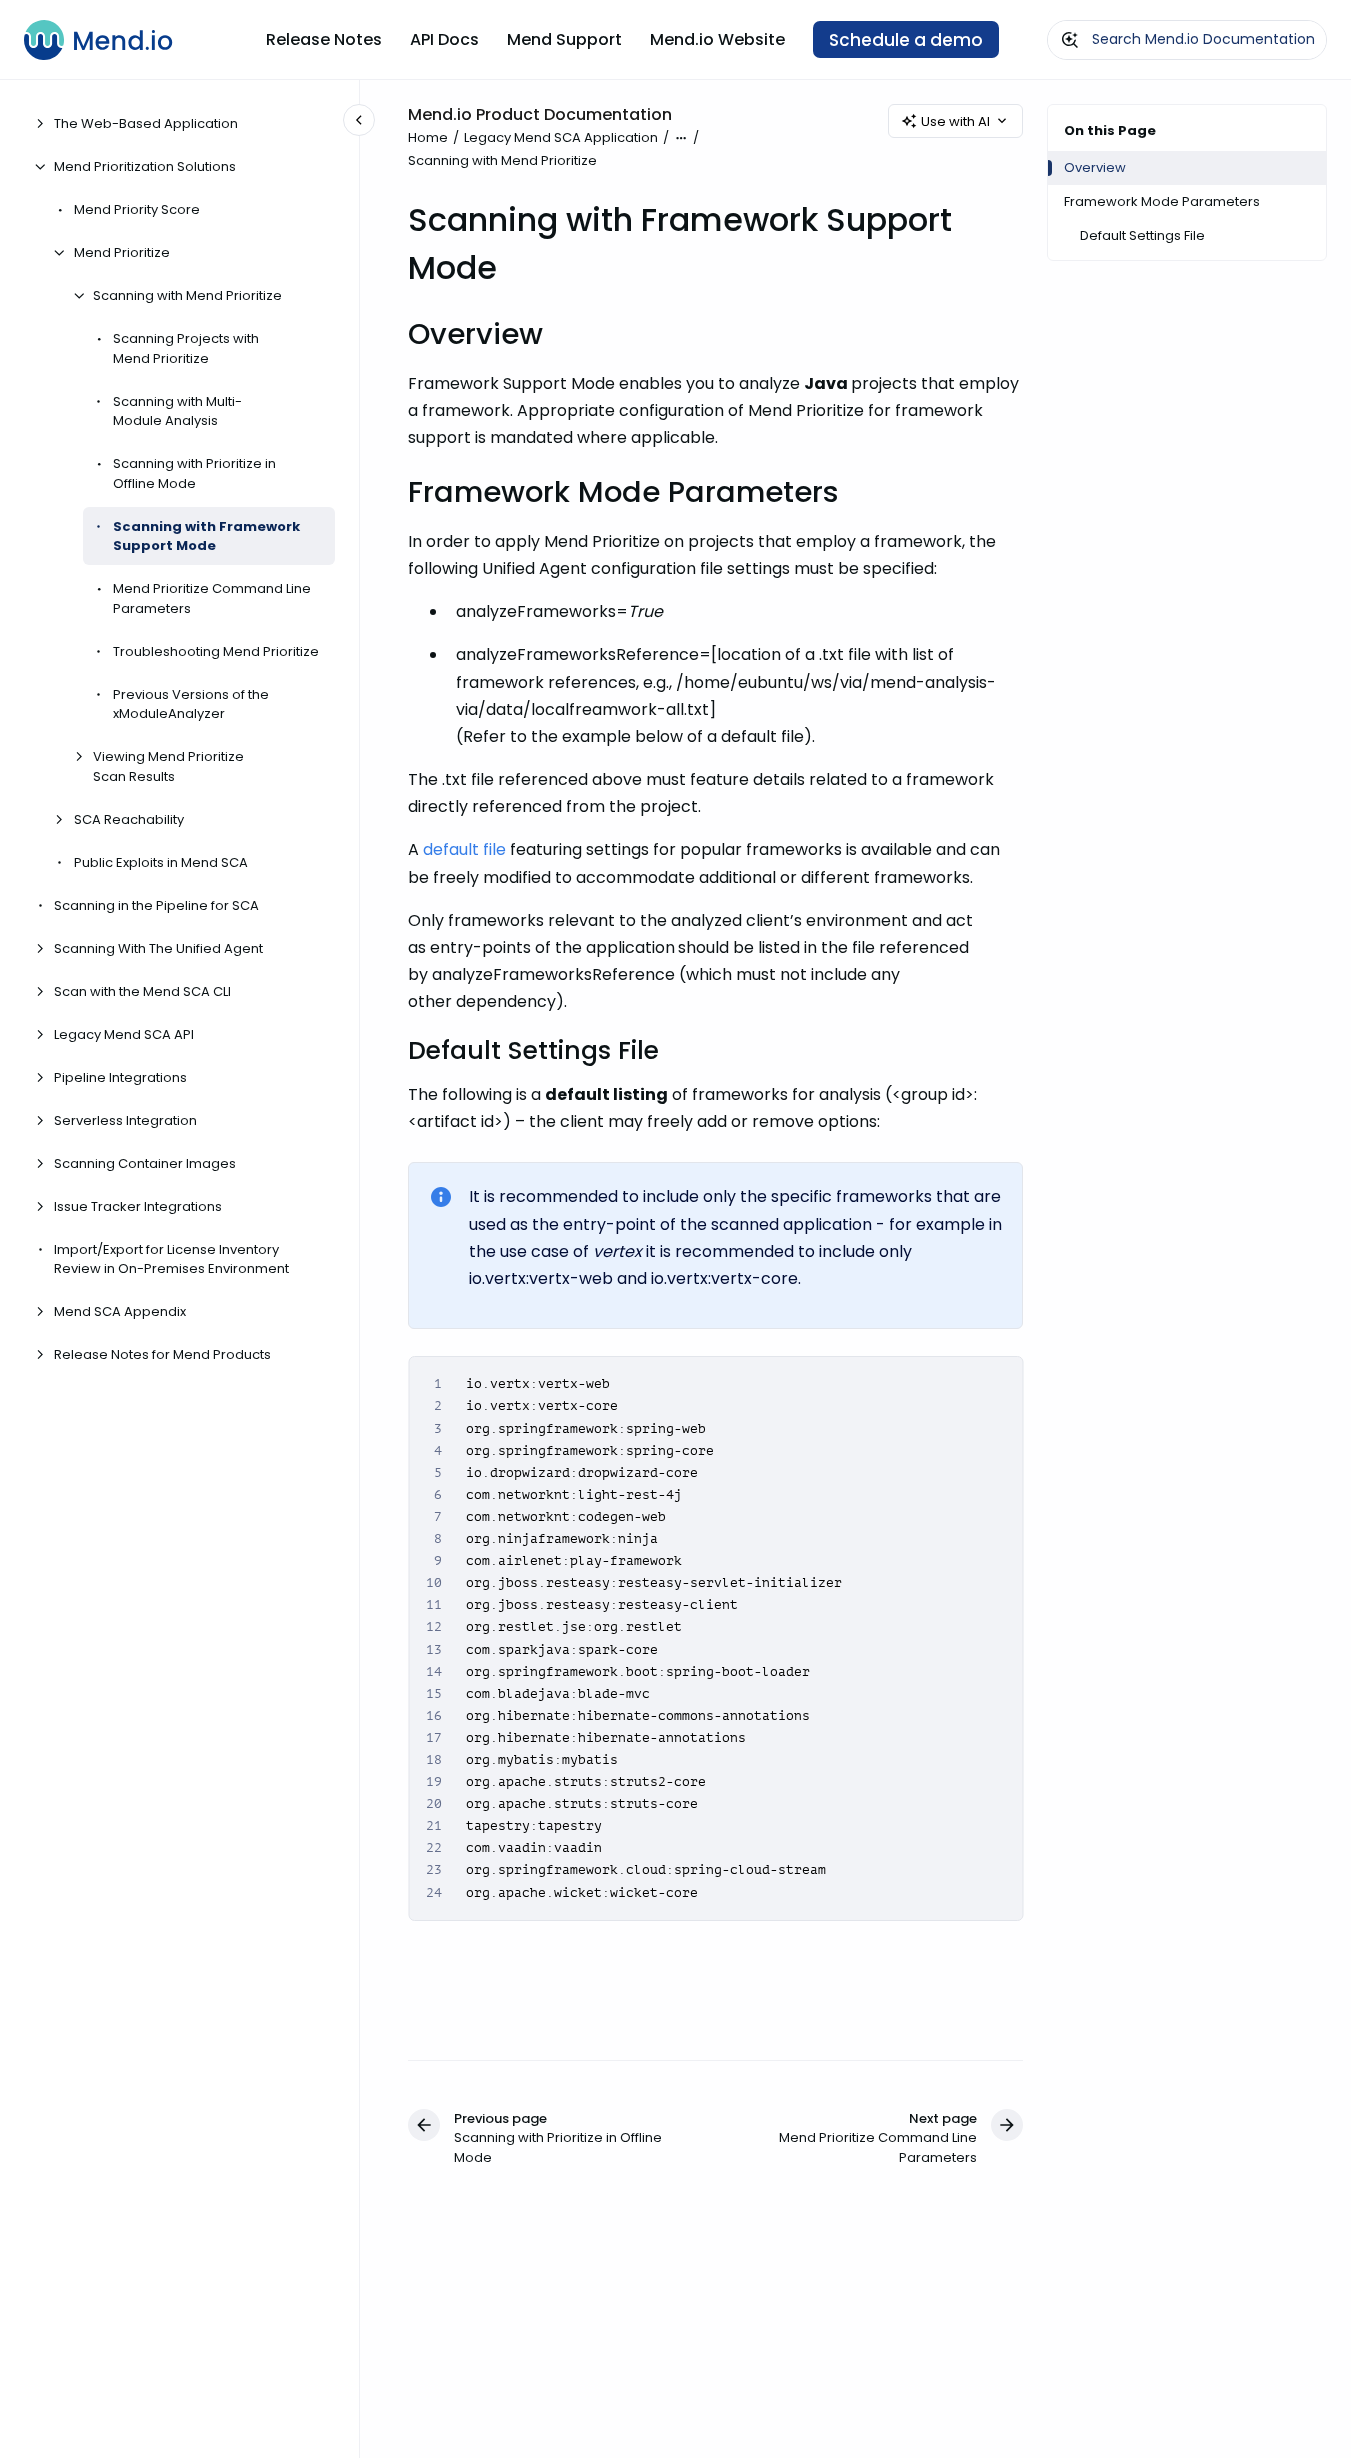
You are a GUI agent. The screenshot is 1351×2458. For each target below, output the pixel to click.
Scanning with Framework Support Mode (206, 535)
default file (464, 849)
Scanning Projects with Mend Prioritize (186, 348)
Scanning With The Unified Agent (158, 947)
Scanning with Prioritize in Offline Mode (194, 473)
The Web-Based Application (146, 123)
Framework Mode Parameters (1162, 201)
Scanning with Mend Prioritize (187, 295)
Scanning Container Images (145, 1162)
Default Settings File (1142, 235)
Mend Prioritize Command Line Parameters (212, 598)
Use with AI (955, 121)
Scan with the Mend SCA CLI (142, 990)
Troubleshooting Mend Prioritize (216, 650)
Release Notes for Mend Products (162, 1354)
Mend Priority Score (137, 209)
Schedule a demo (906, 40)
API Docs (444, 39)
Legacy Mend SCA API (124, 1033)
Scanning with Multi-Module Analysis (177, 410)
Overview (1095, 167)
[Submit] (1070, 40)
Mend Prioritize (122, 252)
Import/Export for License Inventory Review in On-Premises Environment (171, 1258)
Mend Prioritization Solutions (145, 166)
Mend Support (564, 39)
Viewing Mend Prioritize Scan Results (168, 766)
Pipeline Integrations (120, 1076)
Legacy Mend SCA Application (561, 137)
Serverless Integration (125, 1119)
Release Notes (324, 39)
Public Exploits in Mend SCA (161, 861)
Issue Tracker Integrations (138, 1205)
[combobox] (1187, 40)
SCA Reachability (129, 818)
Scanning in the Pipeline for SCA (156, 904)
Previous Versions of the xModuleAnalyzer (191, 703)
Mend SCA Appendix (120, 1311)
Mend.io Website (717, 39)
